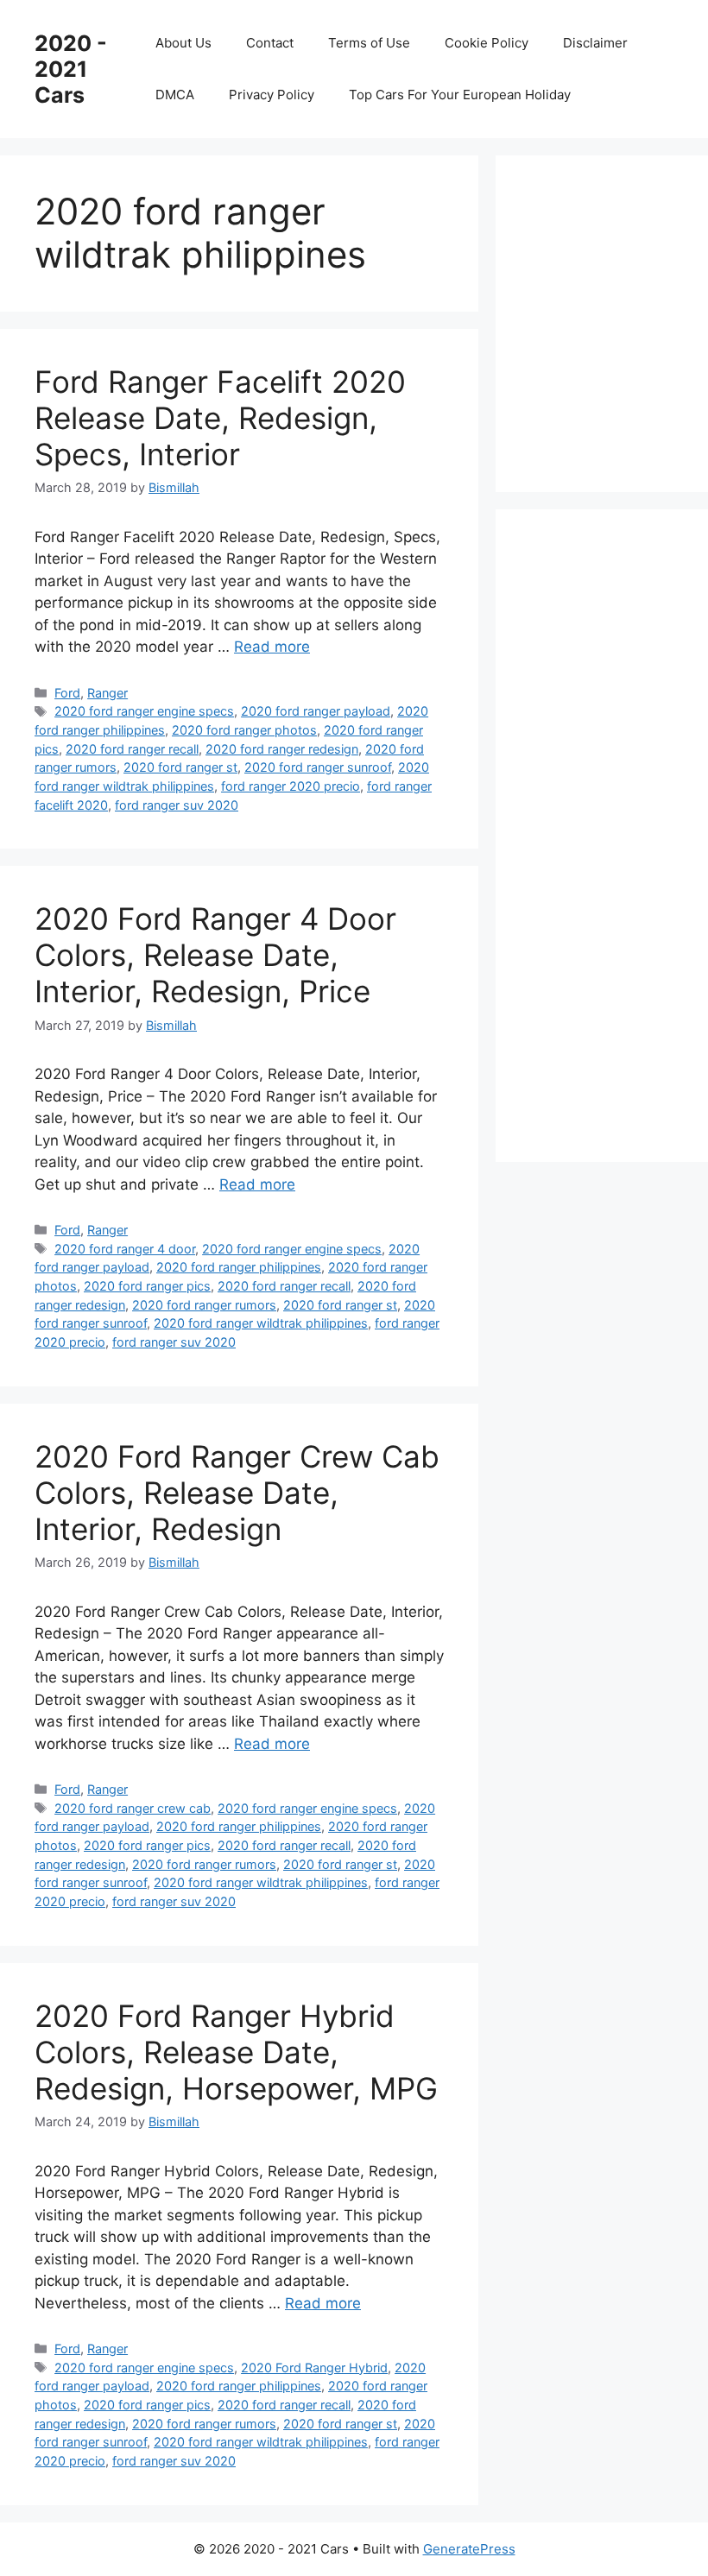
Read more (272, 647)
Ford (67, 693)
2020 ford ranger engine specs (144, 711)
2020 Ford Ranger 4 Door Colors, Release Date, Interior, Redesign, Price (215, 955)
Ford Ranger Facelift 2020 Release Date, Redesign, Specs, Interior (220, 418)
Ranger (107, 693)
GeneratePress (469, 2549)
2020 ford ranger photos (244, 730)
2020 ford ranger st (180, 767)
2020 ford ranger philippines (239, 1267)
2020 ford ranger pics (147, 1286)
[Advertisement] (619, 320)
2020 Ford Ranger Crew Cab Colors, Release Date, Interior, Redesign (237, 1493)
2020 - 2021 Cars (71, 69)
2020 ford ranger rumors (204, 1305)
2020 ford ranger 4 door (125, 1249)
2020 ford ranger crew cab (133, 1808)
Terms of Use (369, 43)
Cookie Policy (487, 43)
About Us (183, 43)
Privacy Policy (272, 95)
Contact (270, 43)
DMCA (175, 95)
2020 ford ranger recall (132, 749)
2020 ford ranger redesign (282, 749)
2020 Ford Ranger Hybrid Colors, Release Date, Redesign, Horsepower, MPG (236, 2052)
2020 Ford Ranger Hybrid (314, 2368)
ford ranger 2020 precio (291, 786)
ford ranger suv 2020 (177, 805)
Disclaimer (595, 43)
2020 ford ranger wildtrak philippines (261, 1323)
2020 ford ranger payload (316, 711)
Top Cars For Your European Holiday (460, 95)
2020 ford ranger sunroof (318, 767)
